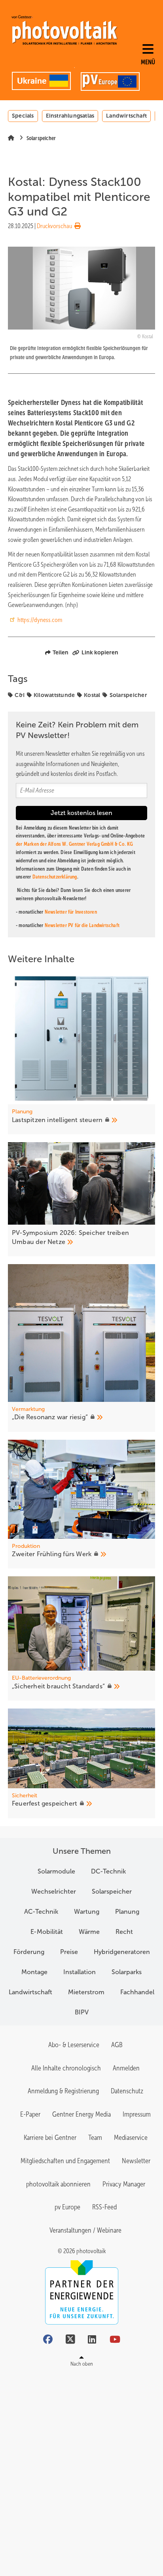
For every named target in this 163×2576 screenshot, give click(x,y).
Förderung (29, 1952)
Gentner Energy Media (81, 2114)
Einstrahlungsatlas (70, 116)
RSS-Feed (104, 2207)
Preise (69, 1952)
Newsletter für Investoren (71, 912)
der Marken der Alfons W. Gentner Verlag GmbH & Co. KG (75, 844)
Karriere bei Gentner (50, 2138)
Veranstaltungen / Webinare (85, 2230)
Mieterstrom (86, 1992)
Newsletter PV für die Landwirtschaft (82, 925)
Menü (148, 62)
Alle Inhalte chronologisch (66, 2068)
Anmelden (126, 2068)
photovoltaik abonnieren (58, 2184)
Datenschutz (127, 2091)
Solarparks (127, 1972)
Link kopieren (100, 652)
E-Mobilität (47, 1932)
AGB (117, 2045)
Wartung (87, 1912)
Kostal (92, 695)
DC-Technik (108, 1871)
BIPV (82, 2012)
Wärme (89, 1932)
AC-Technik (41, 1912)
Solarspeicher (128, 695)
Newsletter (136, 2161)
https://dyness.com (40, 620)
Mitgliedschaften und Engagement (65, 2161)
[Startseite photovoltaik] (64, 30)
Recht (124, 1932)
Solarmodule (56, 1871)
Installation (80, 1972)
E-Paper (30, 2114)
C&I (20, 695)
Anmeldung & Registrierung (63, 2091)
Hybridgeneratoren (122, 1952)
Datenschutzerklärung (55, 877)
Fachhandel (137, 1992)
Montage (34, 1972)
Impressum (137, 2114)
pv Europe (67, 2207)
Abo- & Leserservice (74, 2045)
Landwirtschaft (126, 116)
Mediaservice (131, 2138)
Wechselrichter (54, 1891)
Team (95, 2138)
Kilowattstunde (54, 695)
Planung (127, 1912)
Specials (23, 116)
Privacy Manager (124, 2184)
